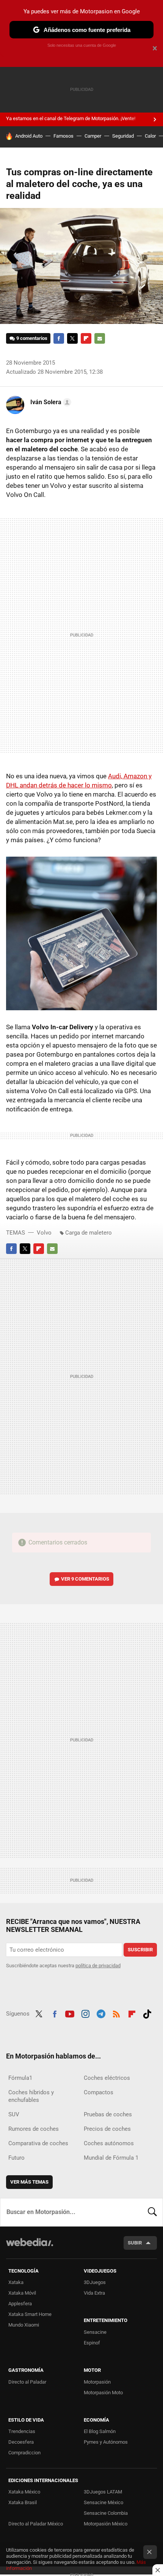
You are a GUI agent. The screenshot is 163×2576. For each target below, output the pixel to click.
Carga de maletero (89, 1233)
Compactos (99, 2092)
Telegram (101, 2013)
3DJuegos (95, 2282)
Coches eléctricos (107, 2078)
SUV (14, 2114)
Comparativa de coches (38, 2143)
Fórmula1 (20, 2078)
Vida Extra (94, 2293)
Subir (135, 2243)
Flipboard (86, 338)
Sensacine (95, 2332)
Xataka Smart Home (30, 2314)
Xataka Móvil (22, 2293)
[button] (50, 402)
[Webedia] (30, 2247)
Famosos (63, 136)
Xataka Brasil (23, 2502)
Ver (85, 1579)
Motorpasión (97, 2382)
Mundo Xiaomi (24, 2325)
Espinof (92, 2343)
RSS (116, 2013)
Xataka (16, 2282)
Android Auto (29, 136)
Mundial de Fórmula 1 (111, 2158)
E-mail (100, 338)
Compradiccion (24, 2453)
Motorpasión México (106, 2524)
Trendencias (22, 2431)
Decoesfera (21, 2442)
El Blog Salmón (100, 2431)
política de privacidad (98, 1966)
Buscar (152, 2212)
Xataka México (24, 2492)
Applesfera (20, 2304)
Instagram (85, 2013)
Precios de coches (107, 2129)
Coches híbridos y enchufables (31, 2096)
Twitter (72, 338)
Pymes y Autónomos (106, 2442)
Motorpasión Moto (103, 2393)
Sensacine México (103, 2502)
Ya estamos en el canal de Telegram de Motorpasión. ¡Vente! (71, 118)
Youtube (70, 2013)
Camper (93, 136)
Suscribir (140, 1950)
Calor (150, 136)
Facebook (59, 338)
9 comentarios (32, 338)
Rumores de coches (34, 2129)
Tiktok (147, 2013)
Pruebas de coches (108, 2114)
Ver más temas (29, 2182)
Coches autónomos (109, 2143)
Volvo (44, 1233)
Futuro (16, 2158)
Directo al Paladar (27, 2382)
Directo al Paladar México (36, 2524)
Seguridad (123, 136)
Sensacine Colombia (106, 2513)
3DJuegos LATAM (103, 2492)
